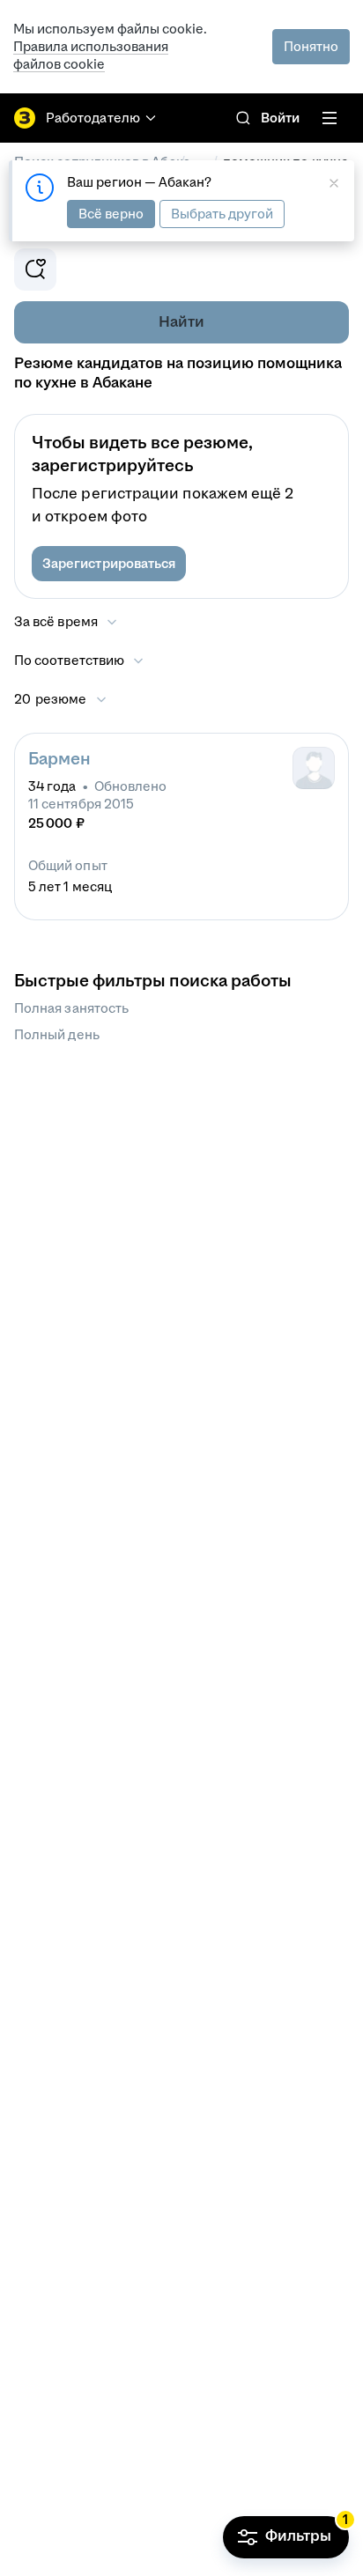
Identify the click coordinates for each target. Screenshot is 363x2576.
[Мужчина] (314, 768)
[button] (109, 564)
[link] (243, 118)
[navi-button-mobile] (330, 118)
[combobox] (80, 661)
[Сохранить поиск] (35, 269)
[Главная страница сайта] (25, 118)
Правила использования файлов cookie (91, 55)
